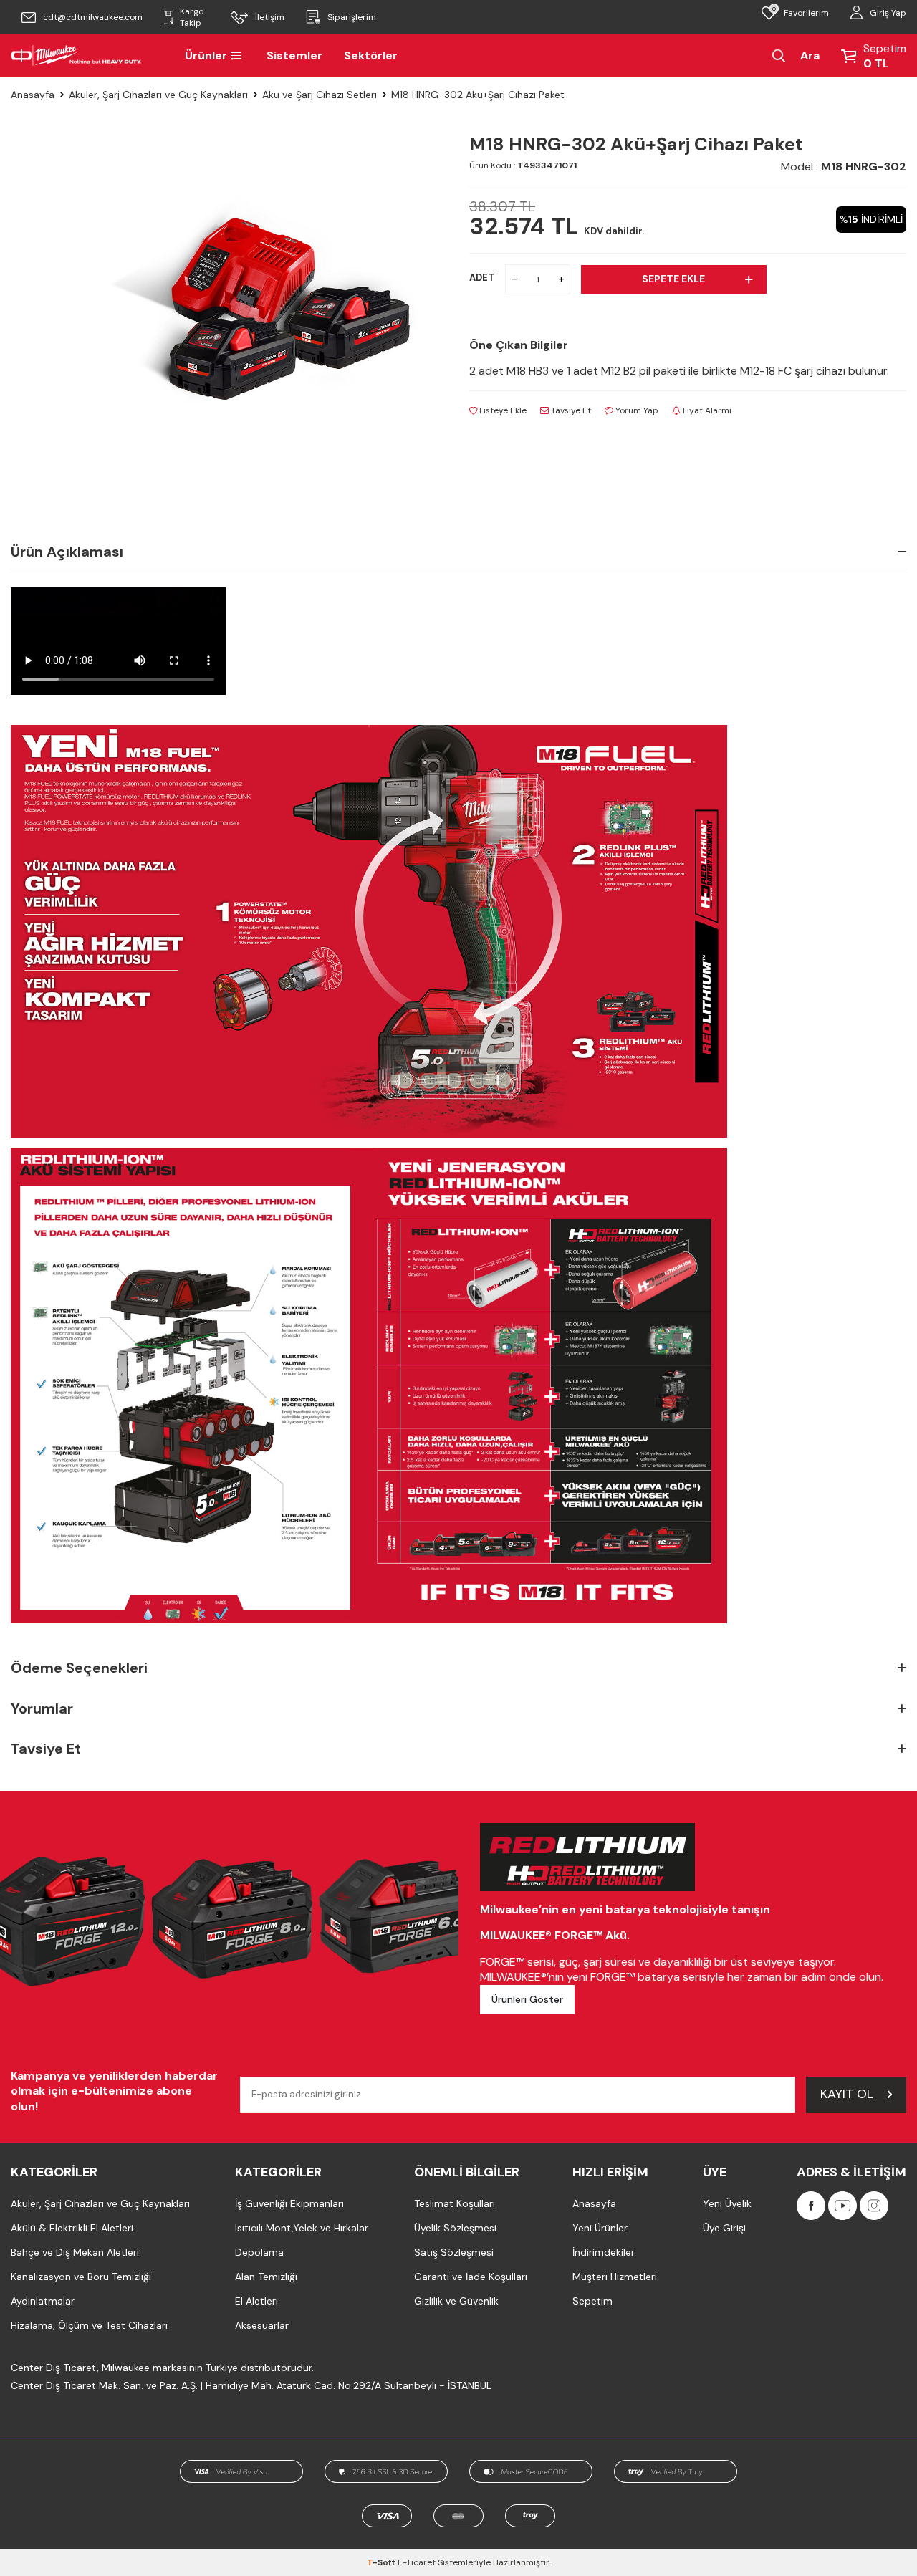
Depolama (259, 2252)
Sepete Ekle (673, 279)
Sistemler (294, 56)
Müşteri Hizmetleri (615, 2277)
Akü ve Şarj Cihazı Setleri (320, 95)
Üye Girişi (724, 2228)
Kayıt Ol (847, 2094)
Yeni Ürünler (600, 2228)
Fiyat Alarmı (706, 410)
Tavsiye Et (570, 410)
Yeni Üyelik (727, 2203)
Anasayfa (33, 95)
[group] (265, 306)
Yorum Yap (636, 410)
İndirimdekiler (604, 2252)
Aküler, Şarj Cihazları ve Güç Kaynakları (158, 95)
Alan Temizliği (266, 2277)
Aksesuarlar (262, 2325)
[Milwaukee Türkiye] (76, 56)
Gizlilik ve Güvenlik (456, 2301)
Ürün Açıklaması (67, 552)
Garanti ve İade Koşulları (471, 2277)
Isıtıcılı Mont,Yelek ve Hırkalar (302, 2228)
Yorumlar (42, 1708)
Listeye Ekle (502, 410)
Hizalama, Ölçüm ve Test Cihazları (89, 2325)
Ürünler (206, 56)
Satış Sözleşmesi (454, 2252)
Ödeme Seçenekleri (79, 1668)
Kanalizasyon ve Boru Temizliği (81, 2277)
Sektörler (371, 56)
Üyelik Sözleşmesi (455, 2228)
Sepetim (592, 2301)
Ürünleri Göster (527, 1999)
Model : (844, 167)
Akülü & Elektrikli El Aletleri (72, 2228)
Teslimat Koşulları (455, 2203)
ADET (482, 278)
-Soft (382, 2562)
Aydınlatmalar (43, 2301)
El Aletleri (256, 2301)
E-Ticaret (417, 2562)
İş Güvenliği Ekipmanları (289, 2203)
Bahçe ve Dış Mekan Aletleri (75, 2252)
